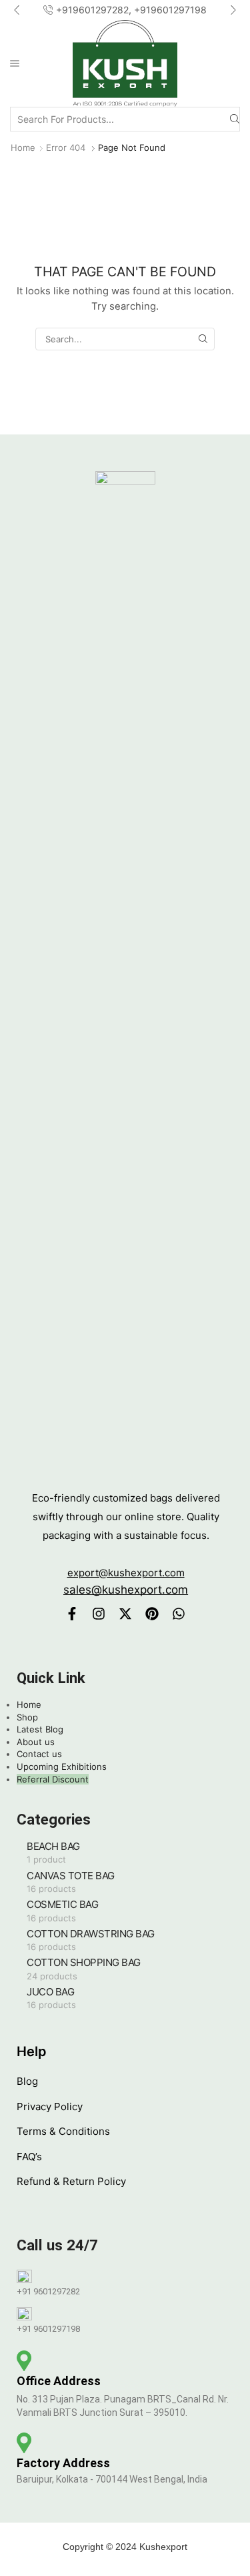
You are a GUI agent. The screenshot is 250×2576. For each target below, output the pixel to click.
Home (23, 147)
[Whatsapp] (179, 1614)
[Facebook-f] (72, 1614)
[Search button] (235, 119)
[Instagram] (99, 1614)
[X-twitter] (125, 1614)
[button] (17, 10)
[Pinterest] (152, 1614)
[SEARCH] (203, 339)
